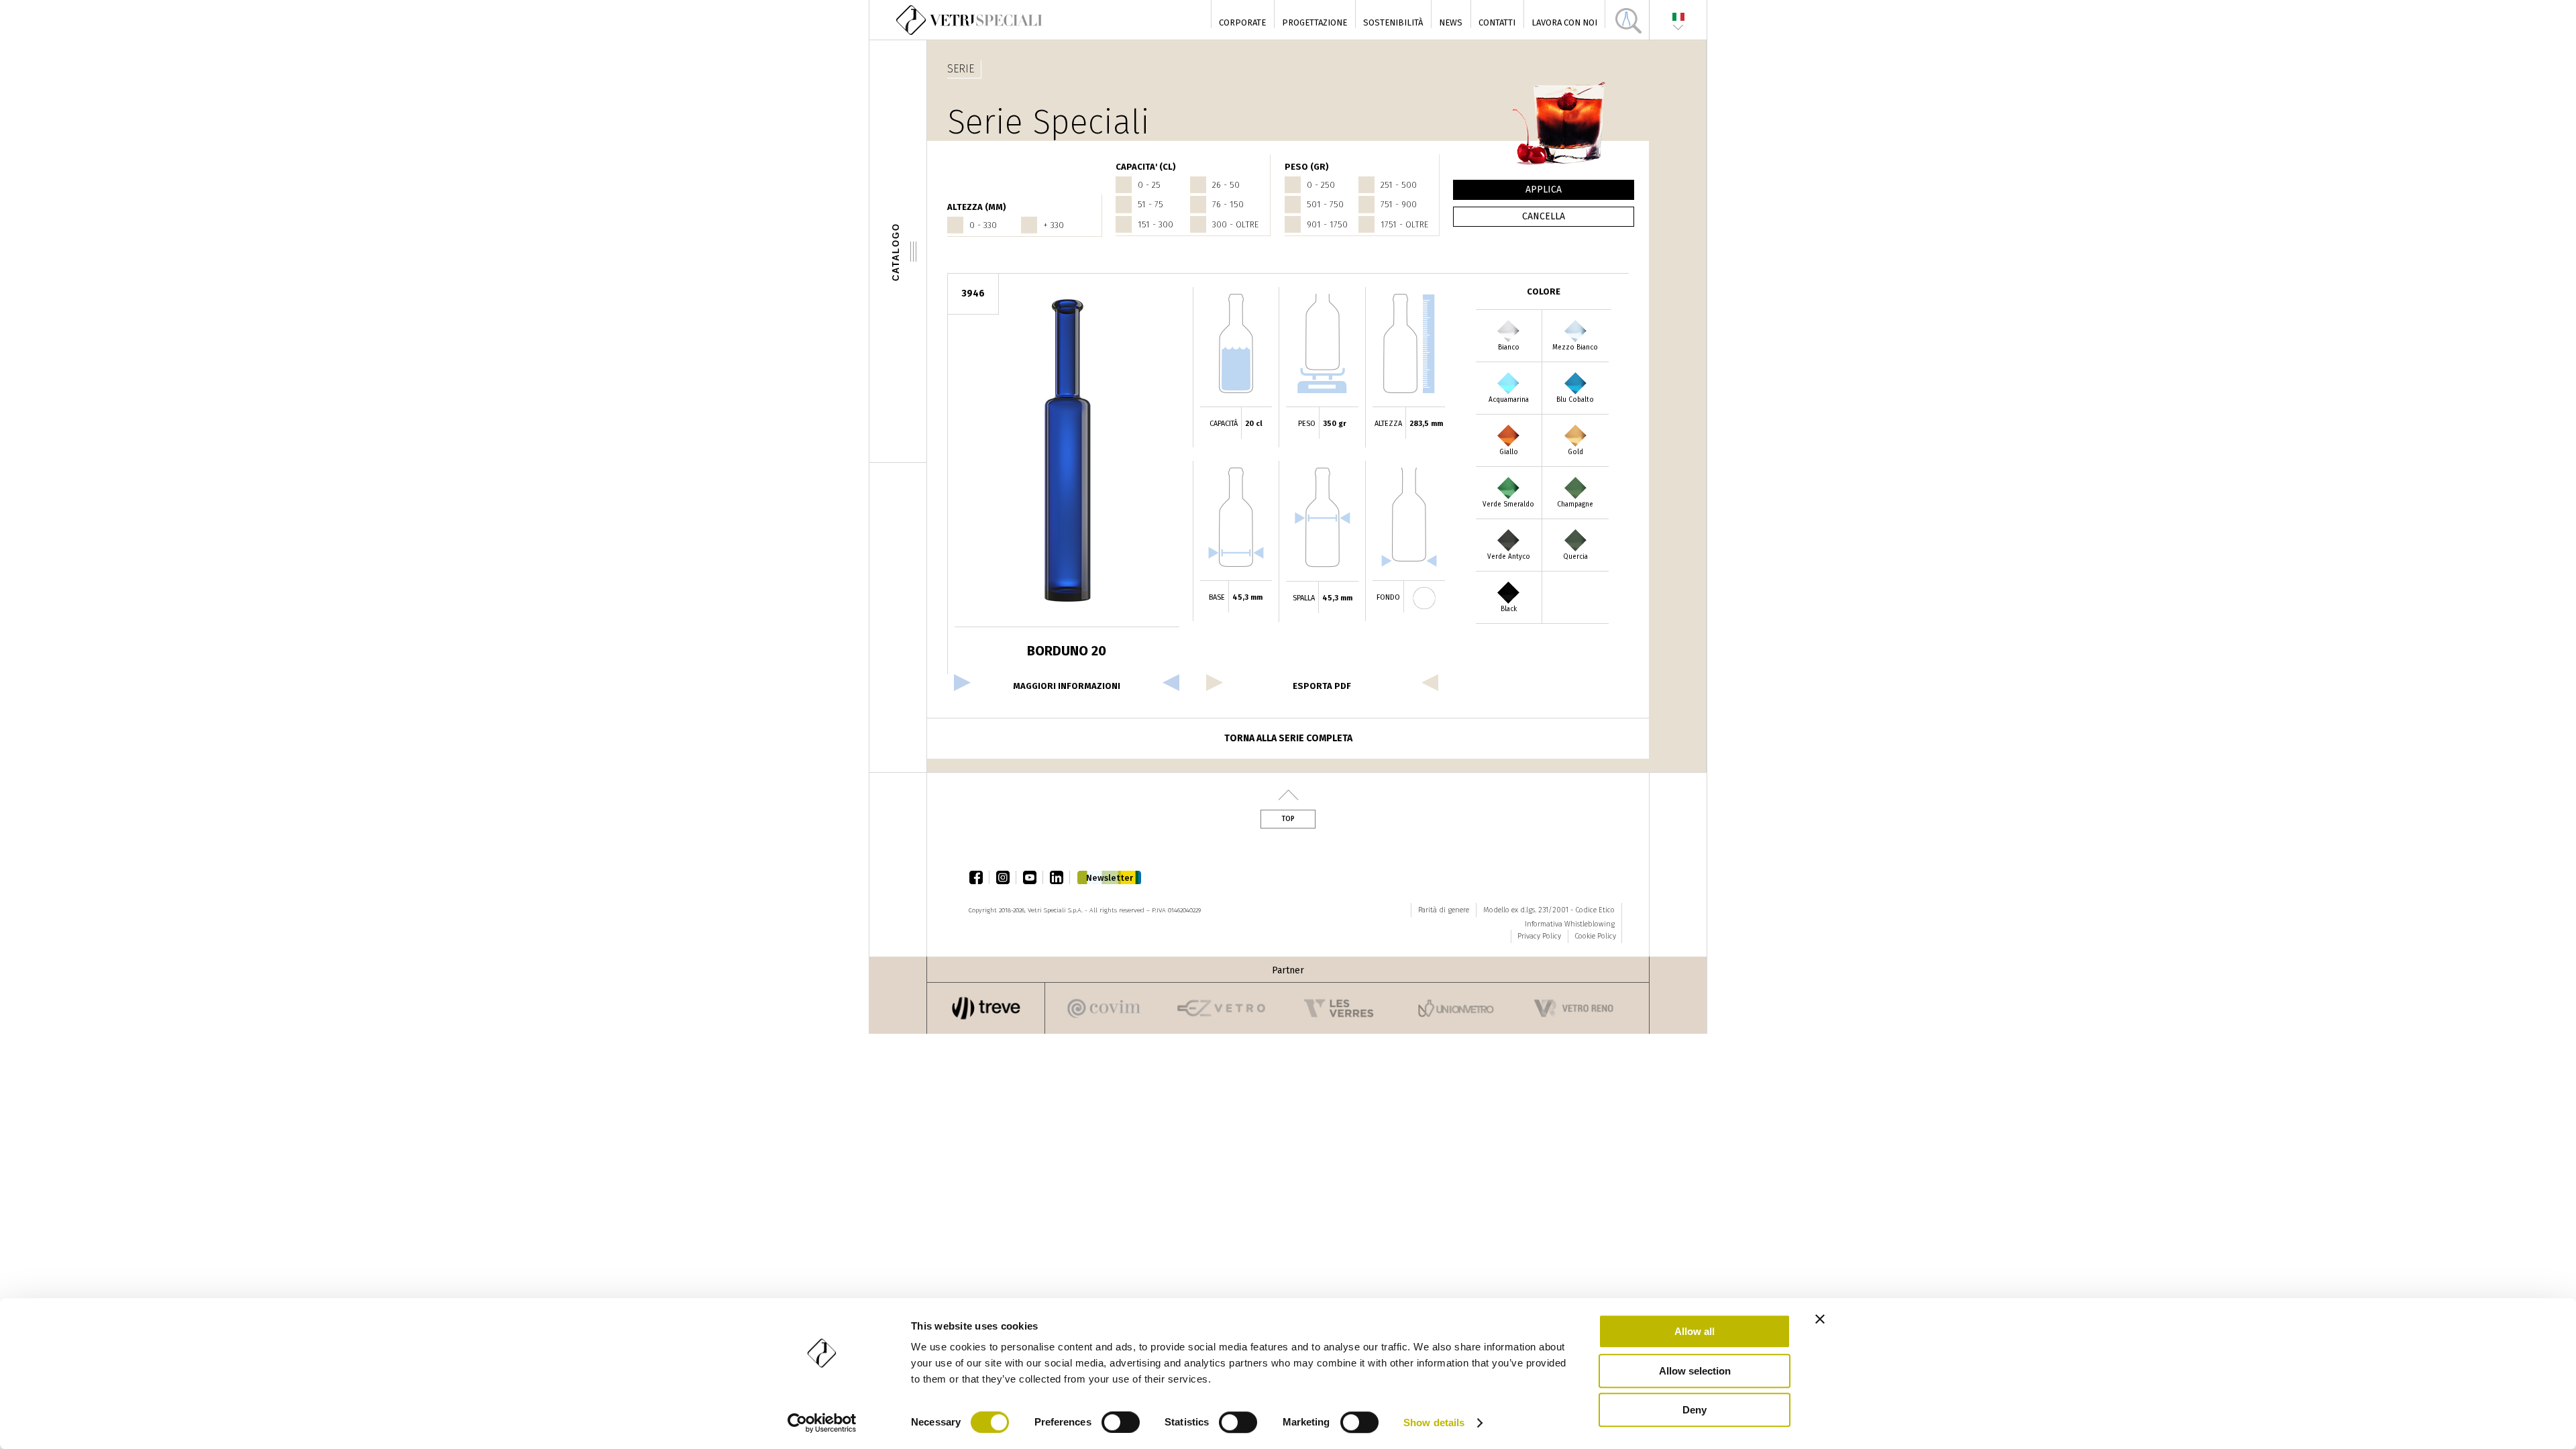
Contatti (1497, 22)
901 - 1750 (1327, 224)
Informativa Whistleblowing (1570, 924)
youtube (1033, 877)
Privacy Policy (1539, 936)
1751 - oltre (1404, 224)
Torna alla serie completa (1288, 738)
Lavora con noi (1564, 22)
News (1451, 22)
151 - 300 (1156, 224)
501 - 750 (1325, 204)
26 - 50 (1226, 185)
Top (1288, 819)
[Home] (970, 20)
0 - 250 (1321, 185)
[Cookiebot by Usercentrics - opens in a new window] (822, 1423)
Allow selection (1695, 1371)
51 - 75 (1150, 204)
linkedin (1060, 877)
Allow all (1695, 1331)
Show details (1434, 1423)
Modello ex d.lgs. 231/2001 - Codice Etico (1549, 910)
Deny (1695, 1410)
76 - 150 (1228, 204)
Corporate (1242, 22)
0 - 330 (983, 225)
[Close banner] (1820, 1319)
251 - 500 (1399, 185)
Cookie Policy (1595, 936)
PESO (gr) (1307, 167)
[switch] (1121, 1422)
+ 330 (1054, 225)
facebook (979, 877)
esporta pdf (1322, 686)
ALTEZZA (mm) (977, 207)
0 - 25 (1149, 185)
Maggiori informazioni (1067, 686)
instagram (1006, 877)
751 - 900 (1399, 204)
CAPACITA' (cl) (1146, 167)
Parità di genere (1444, 910)
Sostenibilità (1393, 22)
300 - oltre (1235, 224)
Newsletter (1110, 878)
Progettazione (1314, 22)
